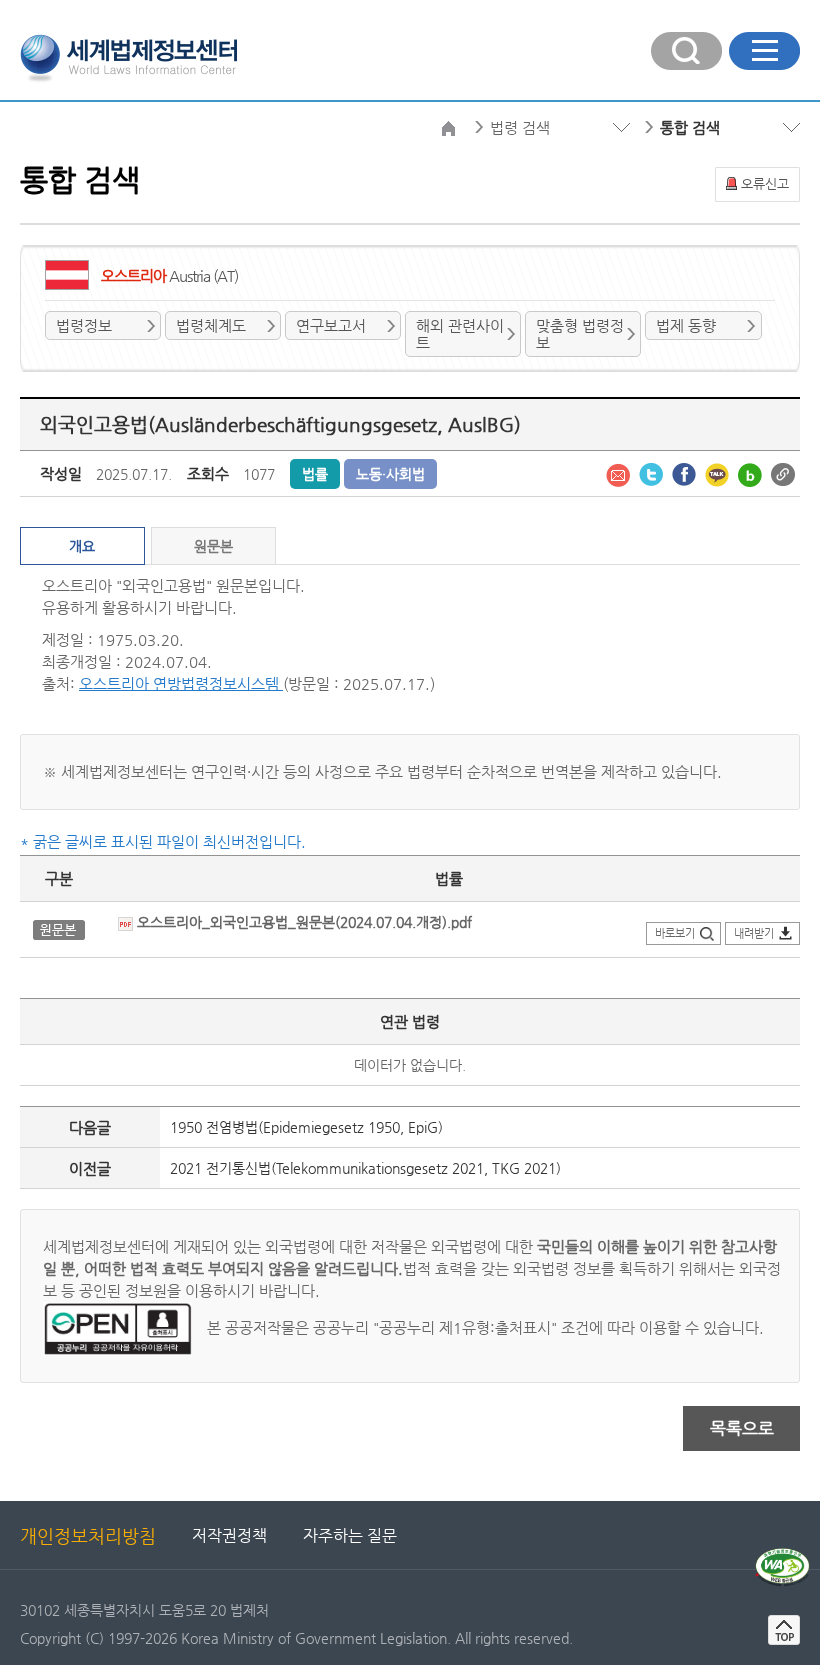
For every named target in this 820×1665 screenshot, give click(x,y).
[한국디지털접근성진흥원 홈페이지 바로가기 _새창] (782, 1556)
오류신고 (765, 183)
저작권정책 (229, 1535)
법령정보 (84, 325)
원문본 (213, 546)
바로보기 (675, 933)
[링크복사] (783, 473)
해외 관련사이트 (460, 334)
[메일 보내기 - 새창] (620, 473)
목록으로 (742, 1428)
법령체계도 (211, 325)
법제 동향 (686, 325)
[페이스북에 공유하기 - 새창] (686, 473)
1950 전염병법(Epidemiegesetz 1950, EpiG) (306, 1127)
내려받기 (754, 933)
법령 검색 (520, 127)
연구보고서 (331, 325)
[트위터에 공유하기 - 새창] (653, 473)
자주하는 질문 (350, 1535)
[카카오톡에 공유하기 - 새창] (719, 473)
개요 (82, 546)
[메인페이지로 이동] (128, 56)
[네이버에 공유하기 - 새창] (752, 473)
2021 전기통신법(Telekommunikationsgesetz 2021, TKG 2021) (365, 1168)
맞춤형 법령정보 (580, 334)
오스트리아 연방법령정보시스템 (181, 683)
